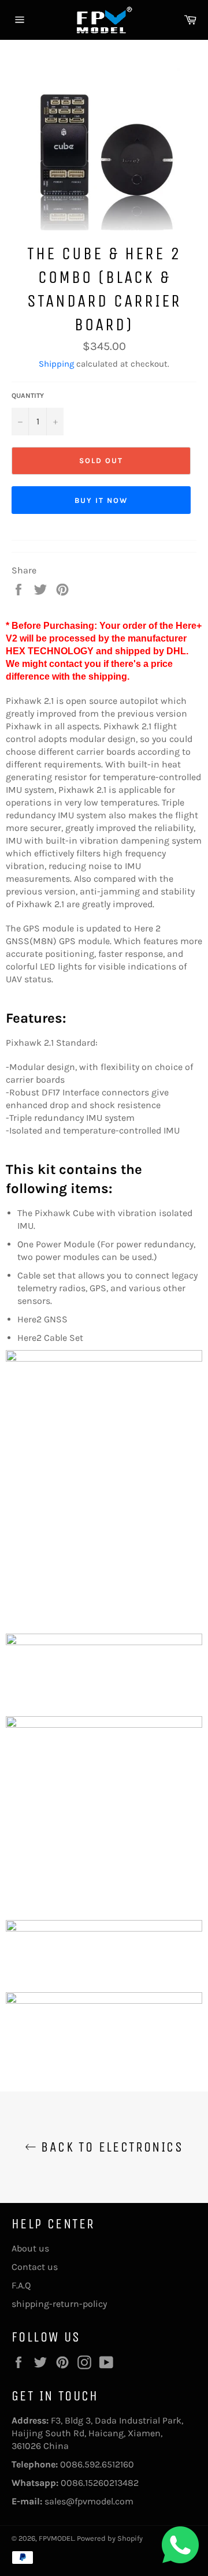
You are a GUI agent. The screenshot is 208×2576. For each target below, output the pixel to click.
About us (30, 2248)
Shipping (56, 364)
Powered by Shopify (110, 2538)
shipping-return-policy (59, 2304)
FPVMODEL (56, 2538)
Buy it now (101, 500)
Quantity (28, 396)
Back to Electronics (110, 2147)
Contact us (35, 2267)
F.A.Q (21, 2285)
